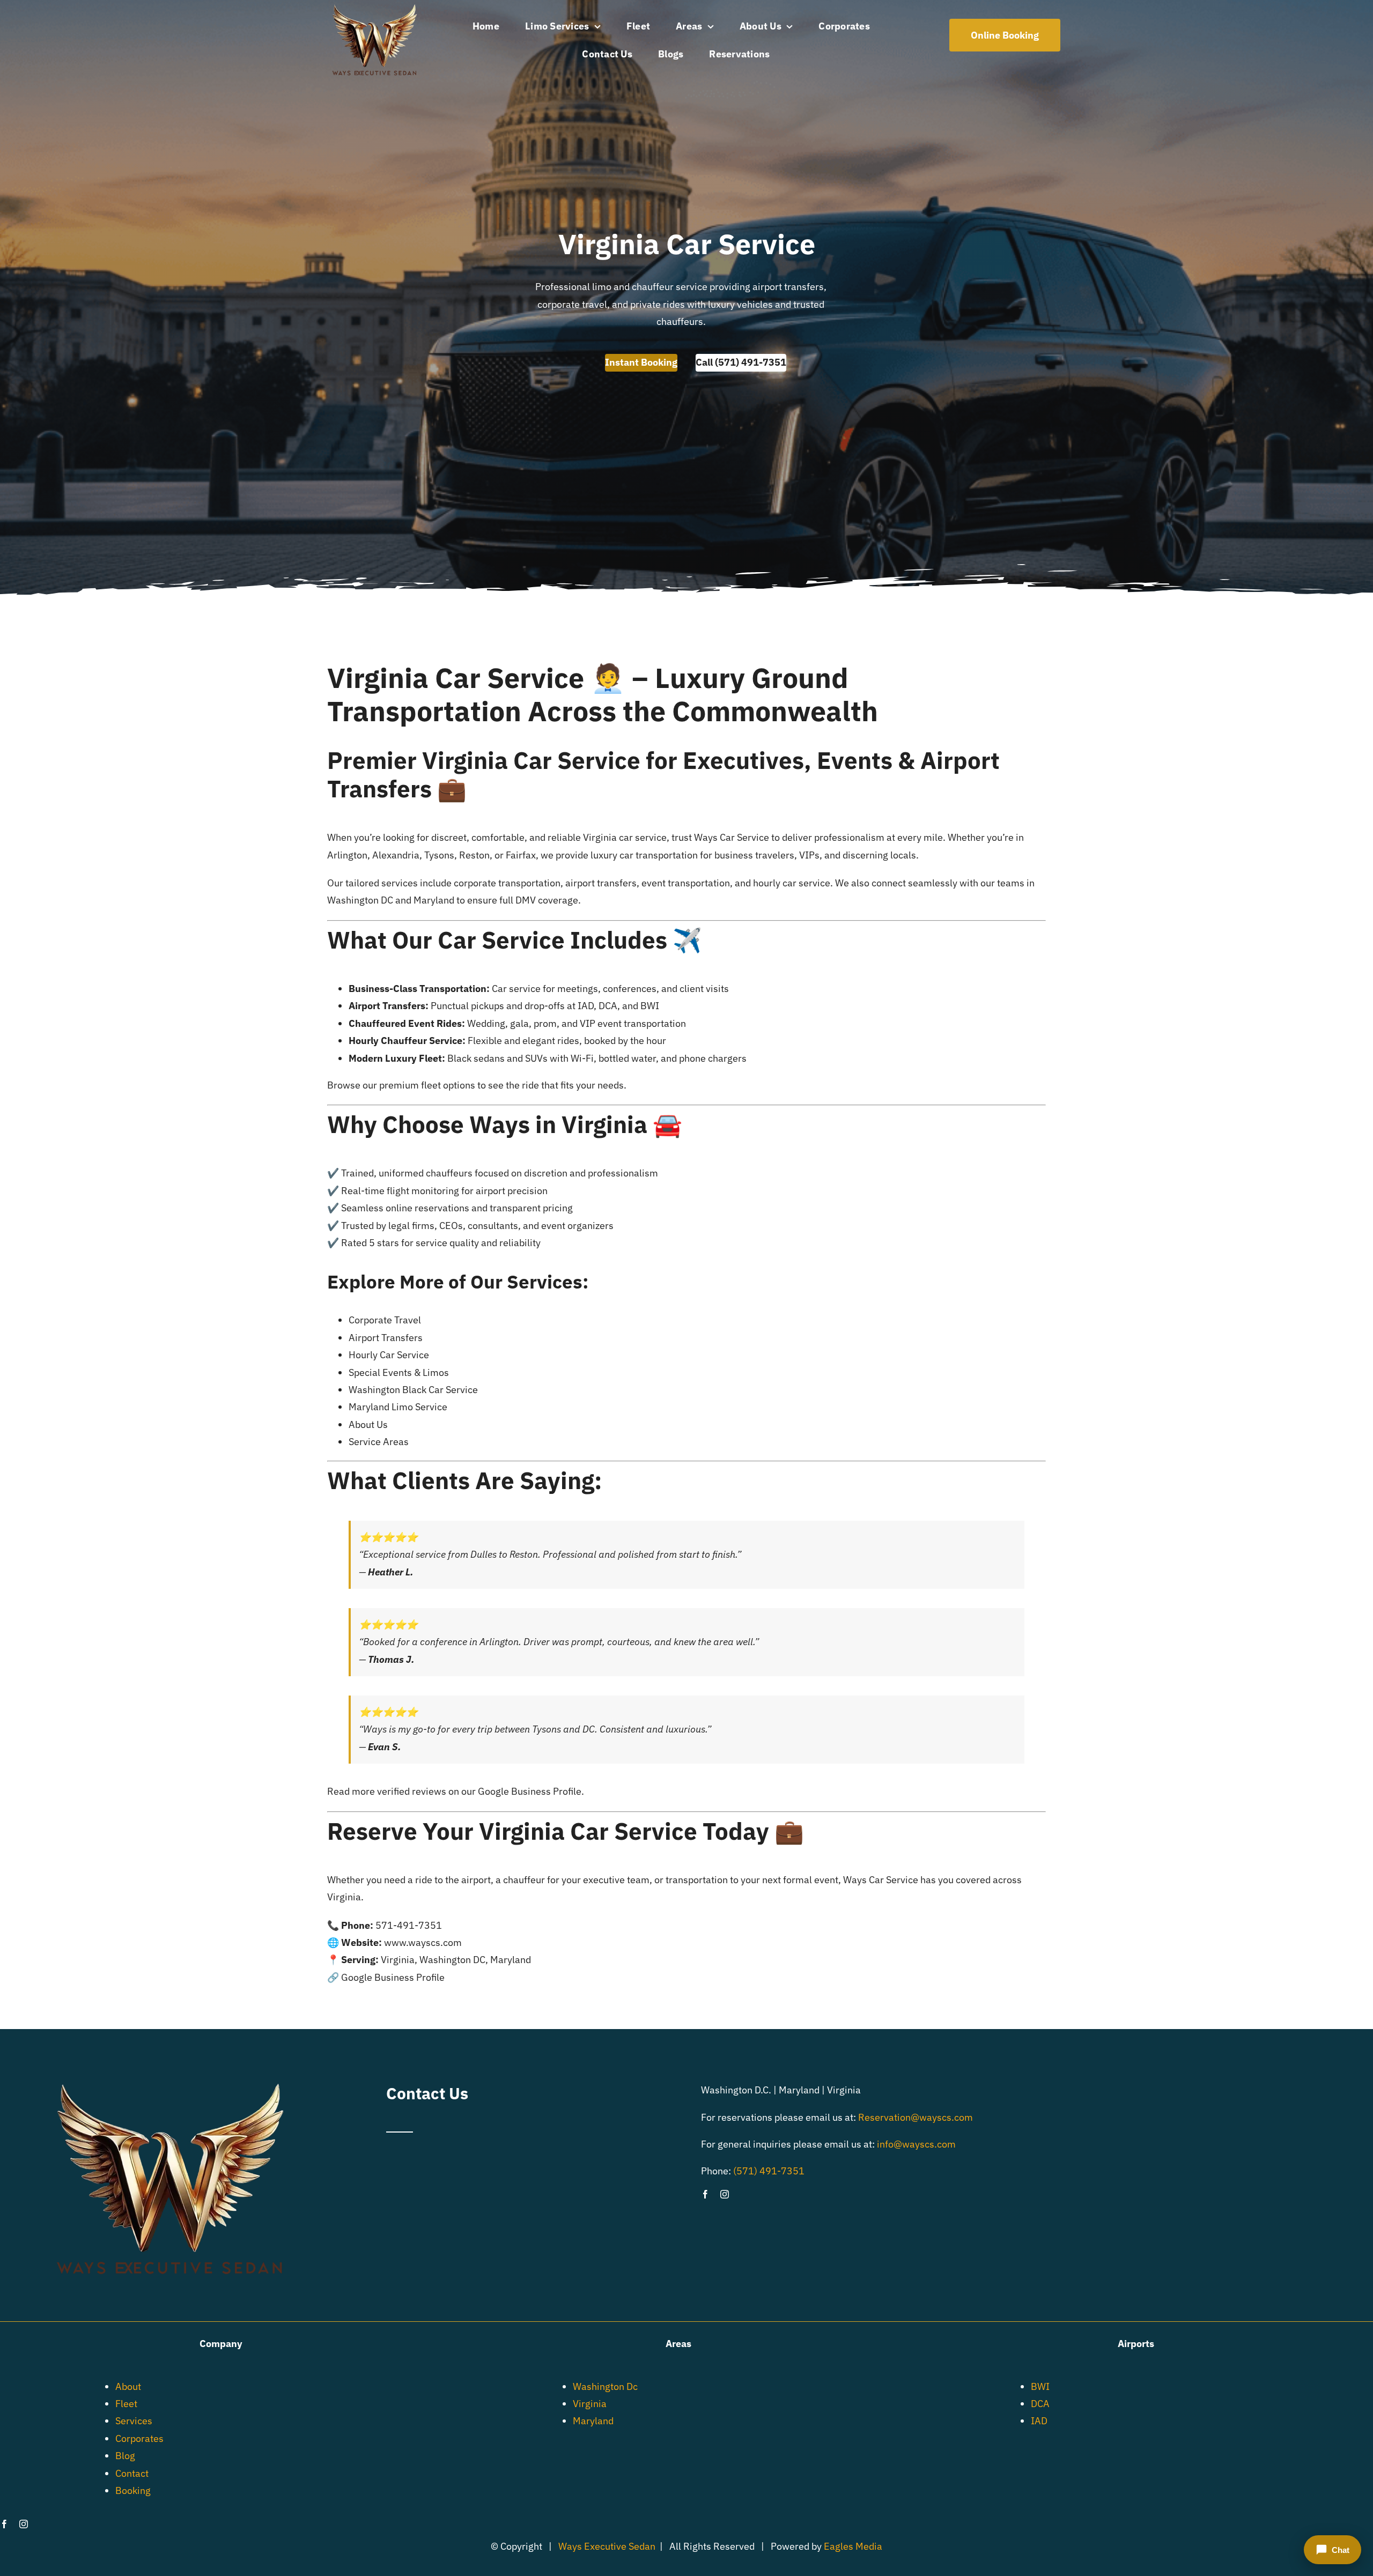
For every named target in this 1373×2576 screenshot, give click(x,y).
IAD (1039, 2421)
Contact (132, 2473)
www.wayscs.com (423, 1942)
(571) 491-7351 (769, 2171)
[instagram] (725, 2194)
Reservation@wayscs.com (916, 2117)
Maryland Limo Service (398, 1407)
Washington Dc (605, 2386)
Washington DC (360, 900)
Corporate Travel (385, 1320)
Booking (133, 2490)
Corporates (139, 2438)
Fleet (126, 2404)
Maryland (434, 900)
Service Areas (379, 1442)
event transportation (686, 883)
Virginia (590, 2404)
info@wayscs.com (916, 2144)
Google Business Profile (530, 1791)
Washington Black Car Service (413, 1390)
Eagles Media (853, 2546)
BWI (1040, 2386)
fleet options (448, 1085)
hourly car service (792, 883)
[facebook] (705, 2194)
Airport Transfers (386, 1338)
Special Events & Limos (399, 1372)
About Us (368, 1424)
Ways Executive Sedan (607, 2546)
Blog (125, 2456)
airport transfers (601, 883)
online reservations (427, 1208)
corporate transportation (507, 883)
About (128, 2386)
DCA (1040, 2404)
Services (134, 2421)
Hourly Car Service (389, 1355)
